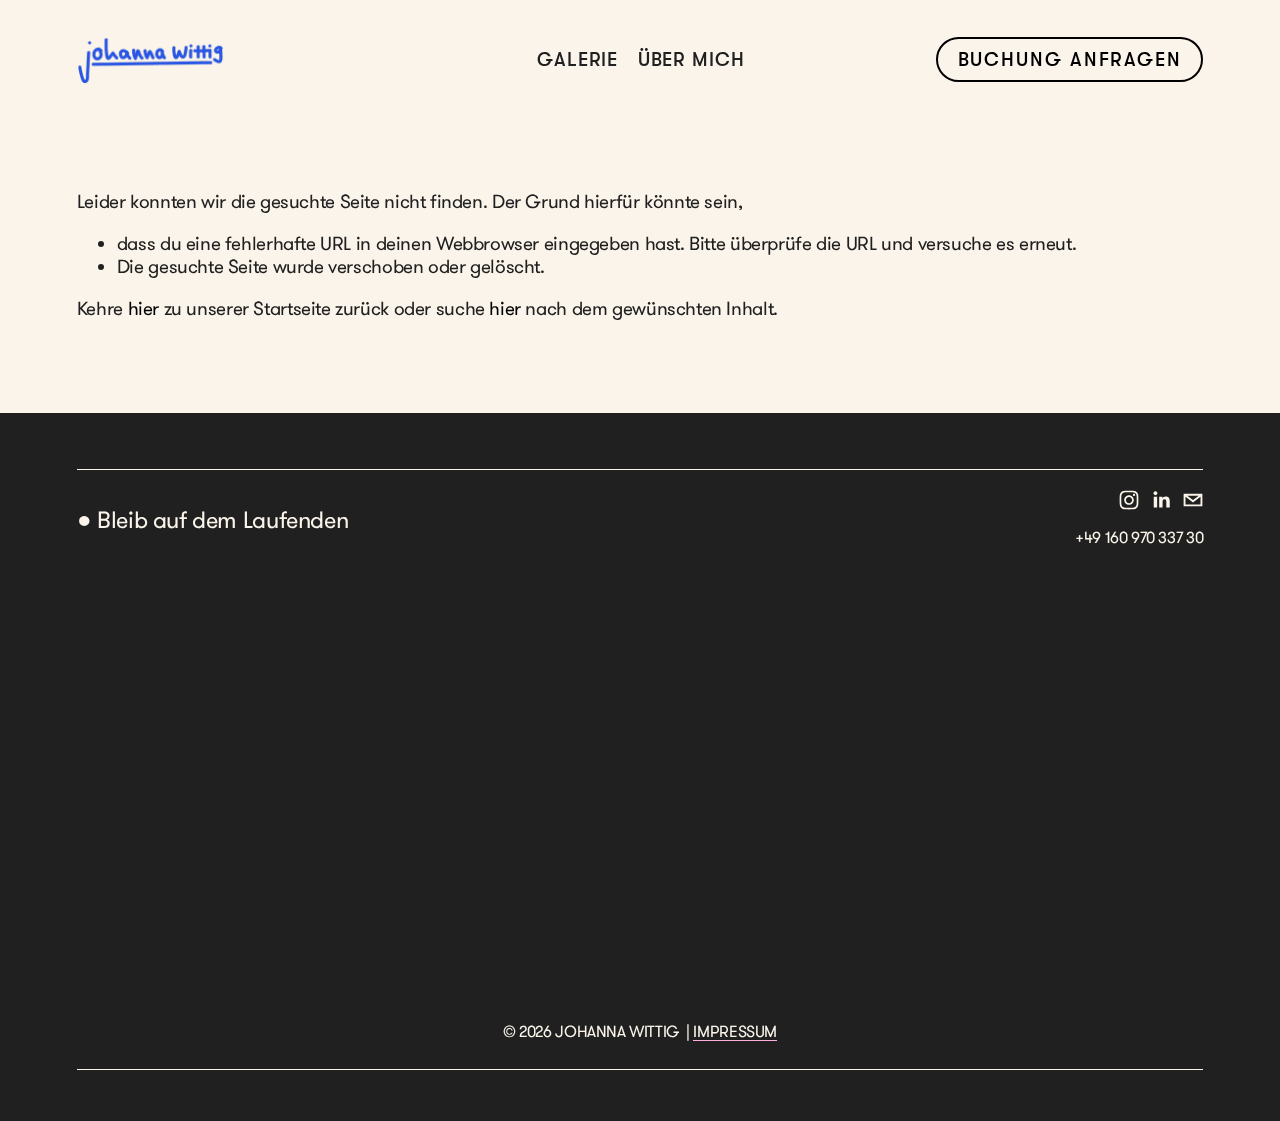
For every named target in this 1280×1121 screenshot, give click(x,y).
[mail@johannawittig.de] (1193, 500)
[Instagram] (1129, 500)
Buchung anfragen (1070, 60)
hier (143, 308)
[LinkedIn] (1161, 500)
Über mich (692, 60)
